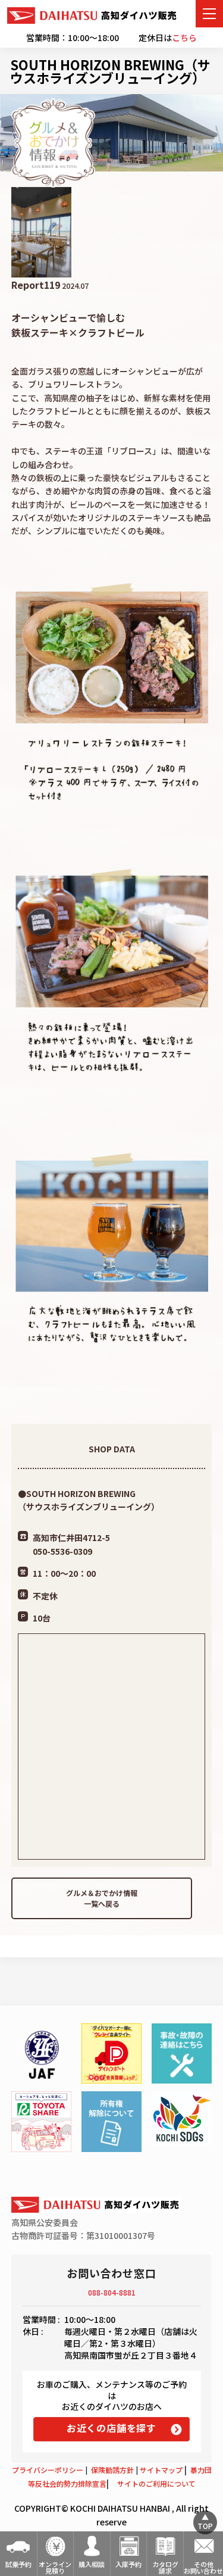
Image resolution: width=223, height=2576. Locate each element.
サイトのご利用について (156, 2483)
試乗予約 (18, 2564)
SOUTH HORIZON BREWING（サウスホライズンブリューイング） (110, 71)
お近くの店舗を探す (111, 2428)
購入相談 (92, 2564)
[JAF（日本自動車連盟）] (41, 2053)
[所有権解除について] (111, 2121)
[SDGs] (182, 2118)
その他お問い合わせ (203, 2567)
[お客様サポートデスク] (182, 2053)
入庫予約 (128, 2564)
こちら (184, 38)
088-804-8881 (112, 2292)
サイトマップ (161, 2470)
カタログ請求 (165, 2567)
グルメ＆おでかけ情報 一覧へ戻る (102, 1898)
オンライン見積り (55, 2567)
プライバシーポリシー (48, 2470)
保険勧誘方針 (112, 2470)
